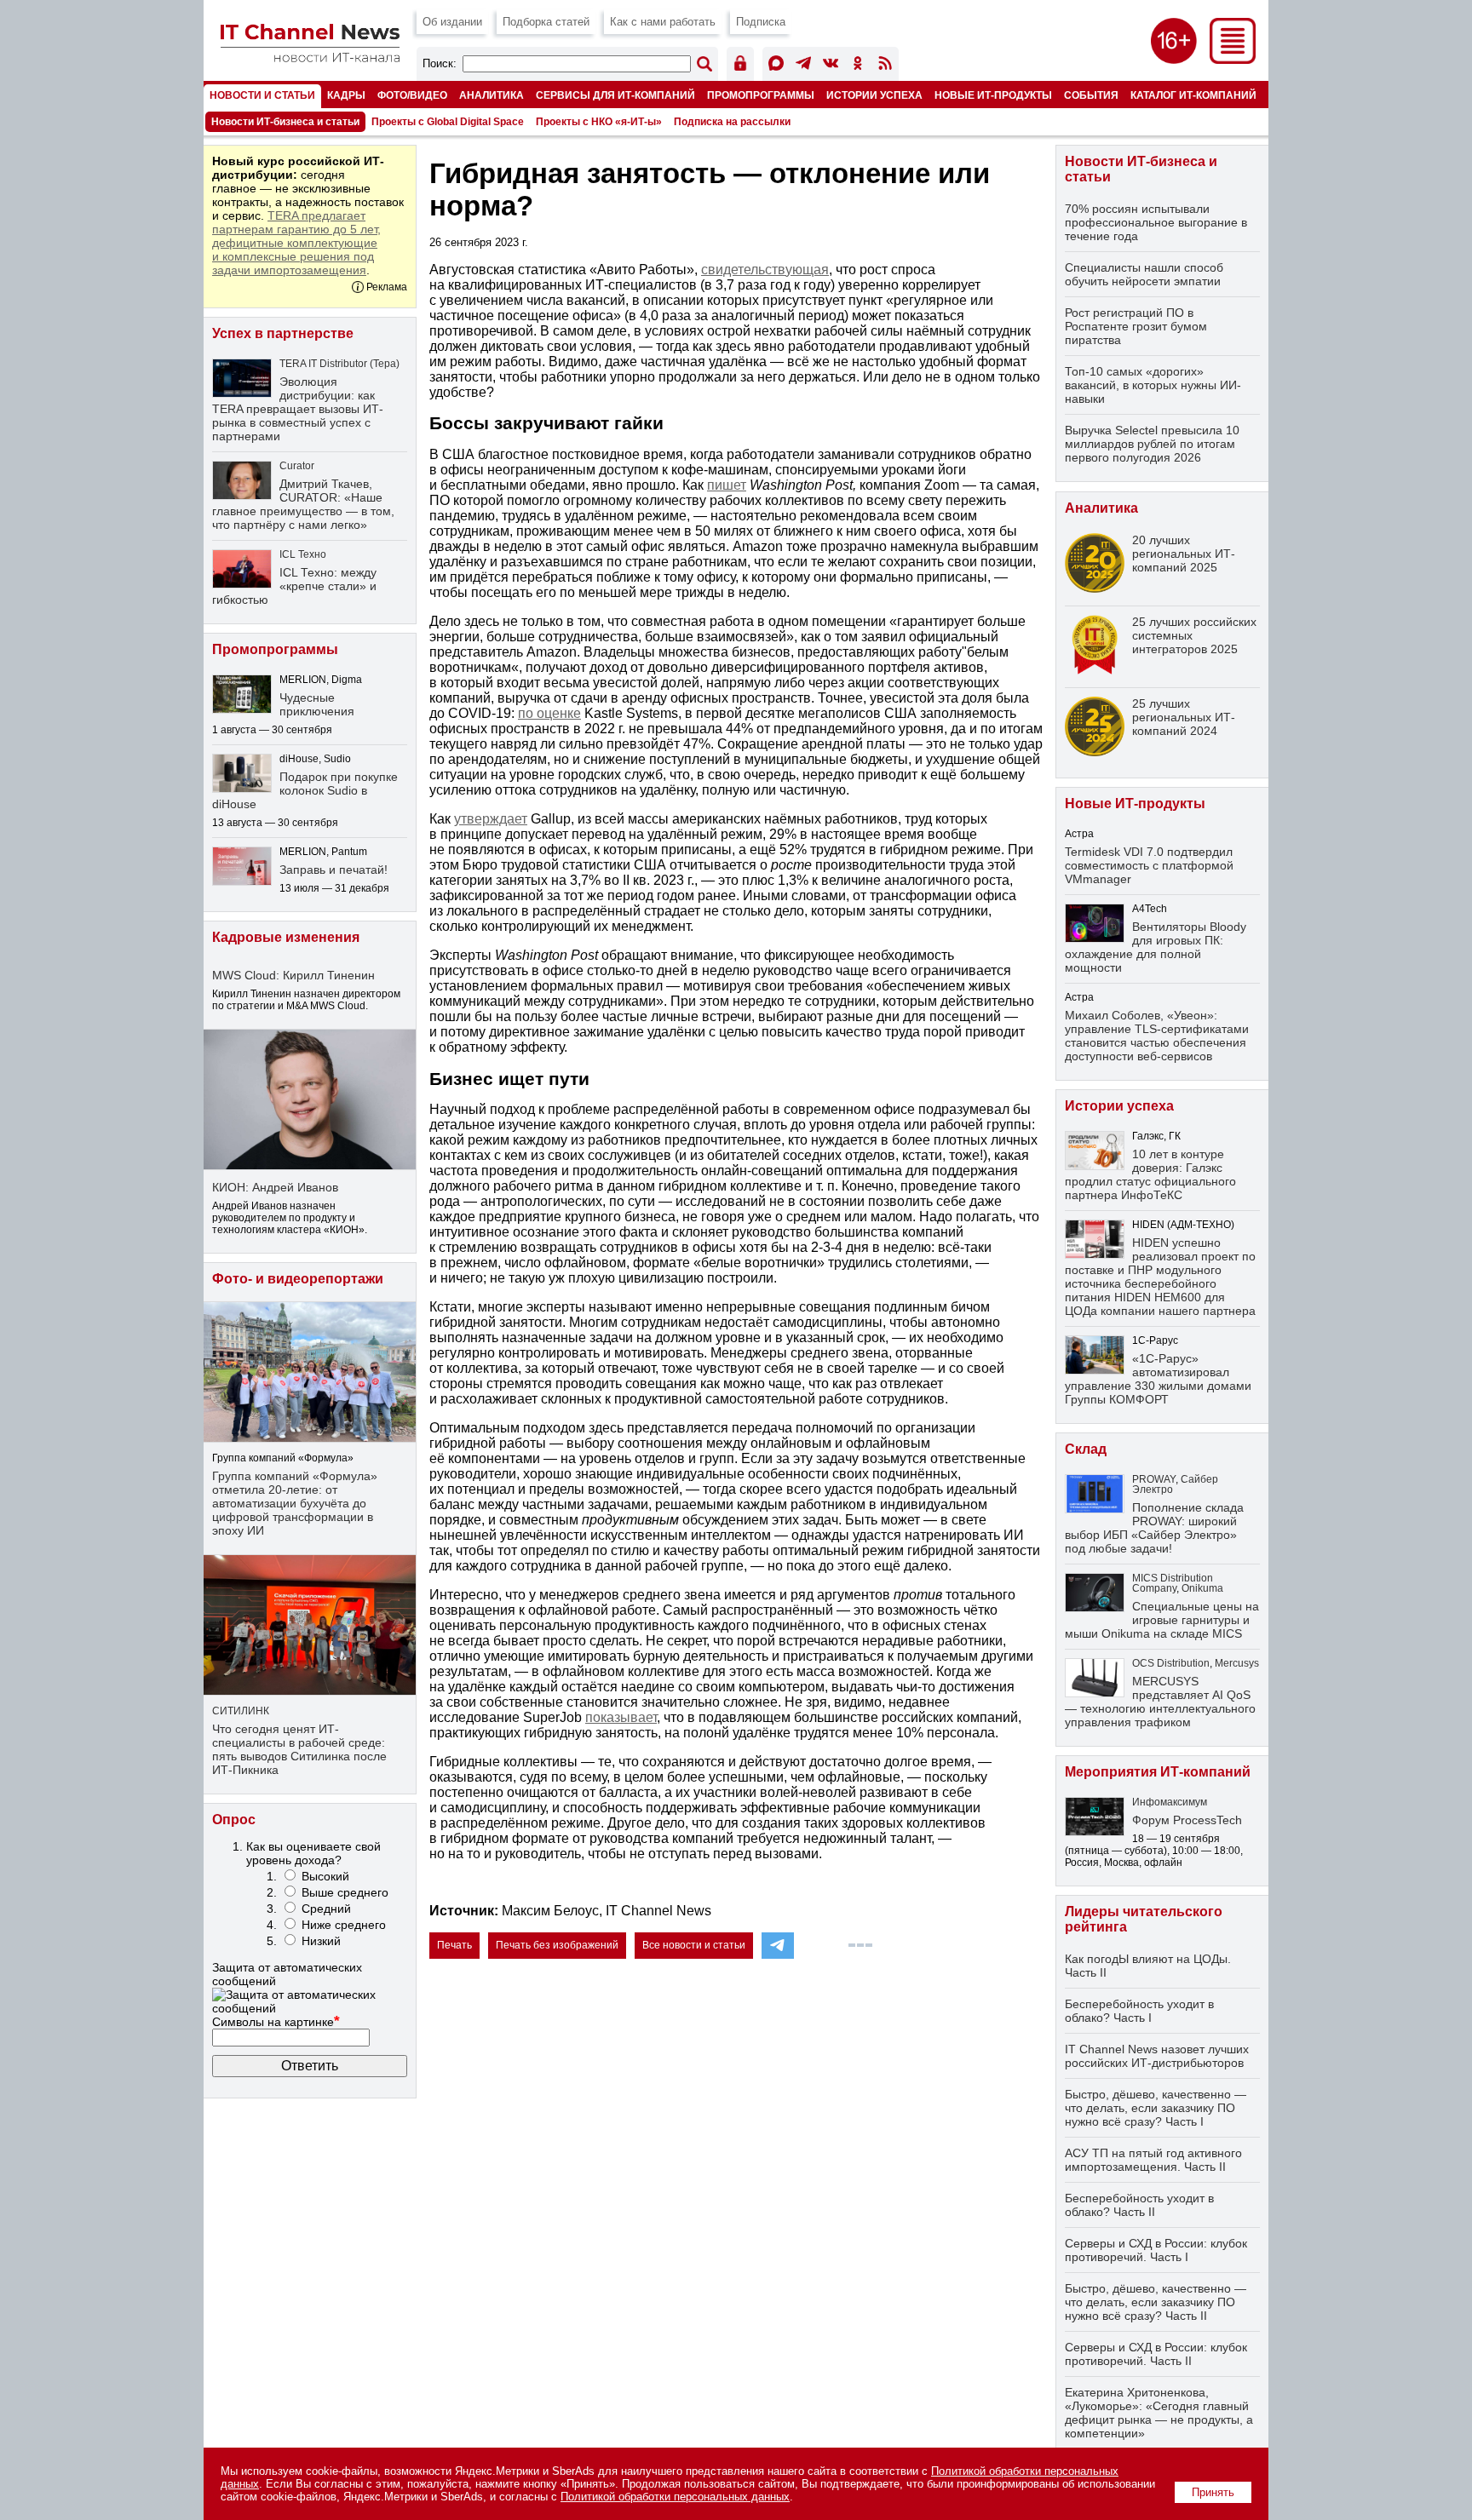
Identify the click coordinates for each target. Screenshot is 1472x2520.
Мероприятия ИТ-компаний (1158, 1772)
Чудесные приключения (317, 704)
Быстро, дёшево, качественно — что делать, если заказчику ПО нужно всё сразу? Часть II (1156, 2302)
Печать (454, 1945)
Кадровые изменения (286, 937)
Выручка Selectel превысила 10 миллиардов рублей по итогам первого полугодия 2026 (1152, 444)
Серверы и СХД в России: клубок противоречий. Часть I (1156, 2250)
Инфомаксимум (1170, 1802)
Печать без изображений (557, 1945)
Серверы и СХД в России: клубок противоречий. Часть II (1156, 2354)
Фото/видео (412, 95)
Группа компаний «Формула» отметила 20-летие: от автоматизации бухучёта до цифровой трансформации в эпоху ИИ (295, 1503)
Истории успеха (874, 95)
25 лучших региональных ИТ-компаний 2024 (1184, 717)
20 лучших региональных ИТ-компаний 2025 (1184, 554)
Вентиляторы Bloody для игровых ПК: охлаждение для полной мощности (1156, 947)
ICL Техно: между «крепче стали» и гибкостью (294, 586)
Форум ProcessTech (1187, 1820)
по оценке (549, 713)
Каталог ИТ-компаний (1193, 95)
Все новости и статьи (694, 1945)
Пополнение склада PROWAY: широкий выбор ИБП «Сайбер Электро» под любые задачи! (1154, 1528)
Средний (326, 1909)
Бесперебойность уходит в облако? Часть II (1139, 2205)
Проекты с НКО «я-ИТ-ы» (599, 122)
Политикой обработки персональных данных (675, 2497)
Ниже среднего (344, 1925)
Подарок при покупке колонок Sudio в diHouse (305, 790)
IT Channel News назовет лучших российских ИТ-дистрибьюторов (1157, 2056)
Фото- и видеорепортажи (298, 1279)
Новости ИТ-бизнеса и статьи (285, 122)
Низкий (321, 1941)
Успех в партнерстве (283, 333)
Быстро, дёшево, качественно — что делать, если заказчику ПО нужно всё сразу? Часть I (1156, 2108)
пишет (727, 485)
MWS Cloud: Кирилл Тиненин (293, 975)
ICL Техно (303, 554)
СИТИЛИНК (241, 1711)
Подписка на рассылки (732, 122)
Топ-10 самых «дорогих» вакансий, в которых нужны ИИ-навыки (1153, 385)
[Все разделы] (1233, 59)
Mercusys (1237, 1663)
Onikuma (1202, 1588)
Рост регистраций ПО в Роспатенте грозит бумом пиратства (1136, 326)
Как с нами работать (663, 22)
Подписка (761, 22)
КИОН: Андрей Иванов (275, 1187)
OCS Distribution (1171, 1663)
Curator (297, 466)
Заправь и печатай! (333, 870)
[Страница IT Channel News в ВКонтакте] (831, 66)
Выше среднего (345, 1892)
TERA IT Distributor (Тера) (339, 364)
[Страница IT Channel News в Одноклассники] (858, 66)
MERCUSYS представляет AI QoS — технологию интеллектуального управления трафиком (1160, 1702)
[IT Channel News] (310, 57)
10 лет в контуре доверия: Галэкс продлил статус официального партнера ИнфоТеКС (1150, 1174)
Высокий (325, 1876)
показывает (621, 1717)
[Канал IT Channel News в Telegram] (803, 66)
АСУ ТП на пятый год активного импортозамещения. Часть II (1153, 2160)
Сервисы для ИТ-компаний (615, 95)
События (1091, 95)
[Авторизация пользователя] (740, 66)
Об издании (452, 22)
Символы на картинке (276, 2022)
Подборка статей (546, 22)
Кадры (346, 95)
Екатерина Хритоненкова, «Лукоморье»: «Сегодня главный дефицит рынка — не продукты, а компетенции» (1159, 2413)
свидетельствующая (765, 270)
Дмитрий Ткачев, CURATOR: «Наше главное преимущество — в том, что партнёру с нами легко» (303, 504)
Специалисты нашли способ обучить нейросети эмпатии (1144, 274)
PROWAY (1154, 1479)
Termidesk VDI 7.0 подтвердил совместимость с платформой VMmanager (1149, 865)
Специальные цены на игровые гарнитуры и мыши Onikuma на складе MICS (1162, 1620)
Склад (1086, 1449)
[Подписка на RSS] (885, 66)
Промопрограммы (761, 95)
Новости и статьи (262, 95)
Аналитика (492, 95)
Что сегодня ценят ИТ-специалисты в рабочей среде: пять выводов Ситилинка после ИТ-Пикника (299, 1749)
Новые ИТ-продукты (993, 95)
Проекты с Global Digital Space (448, 122)
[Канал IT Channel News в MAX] (776, 66)
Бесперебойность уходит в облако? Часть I (1139, 2011)
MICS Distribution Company (1173, 1583)
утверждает (491, 819)
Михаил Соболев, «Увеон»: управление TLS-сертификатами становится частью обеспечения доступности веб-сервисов (1157, 1036)
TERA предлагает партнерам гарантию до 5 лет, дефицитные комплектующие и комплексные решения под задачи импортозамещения (296, 243)
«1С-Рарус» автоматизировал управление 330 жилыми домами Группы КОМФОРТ (1158, 1379)
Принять (1213, 2492)
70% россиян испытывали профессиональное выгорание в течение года (1156, 222)
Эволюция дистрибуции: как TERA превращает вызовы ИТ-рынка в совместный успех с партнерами (298, 409)
